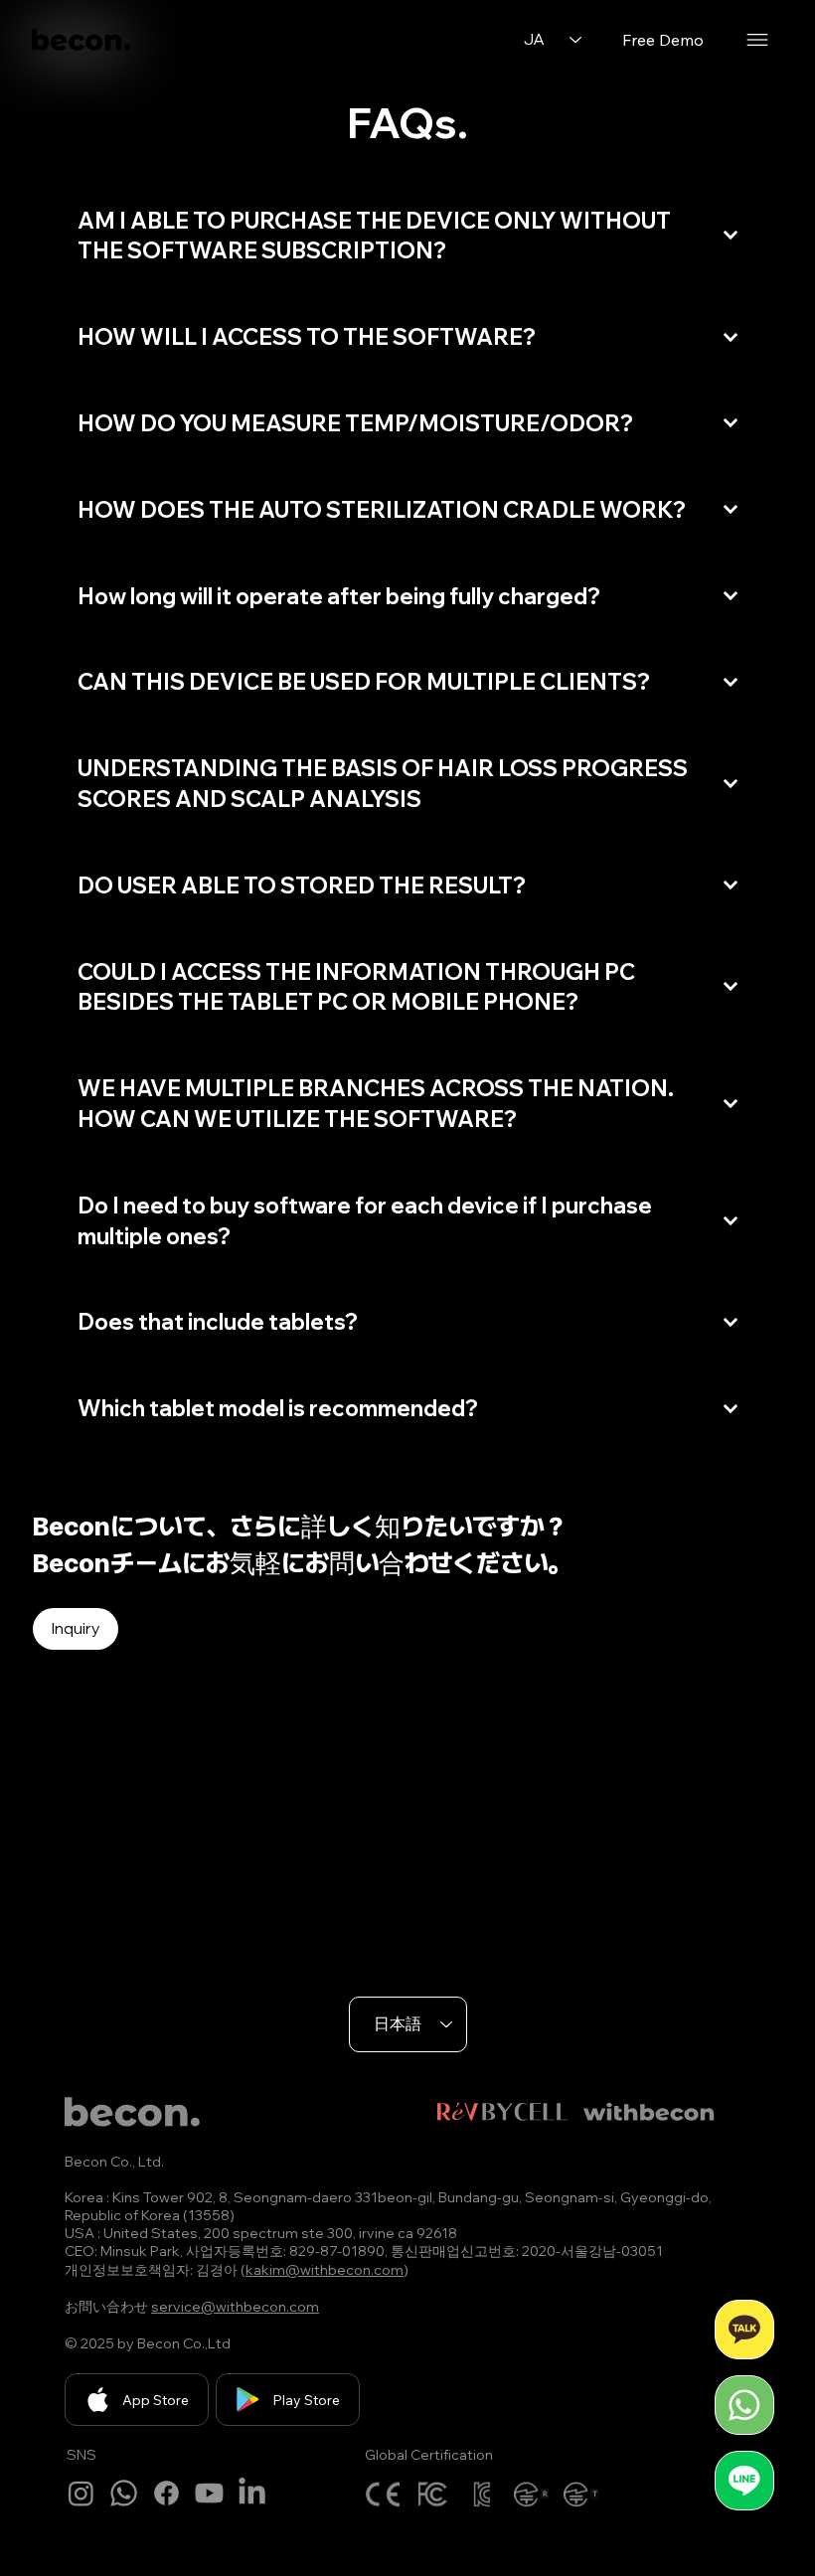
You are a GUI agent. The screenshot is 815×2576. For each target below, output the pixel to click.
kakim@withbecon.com (325, 2270)
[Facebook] (166, 2493)
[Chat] (744, 2330)
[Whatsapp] (124, 2493)
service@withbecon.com (235, 2307)
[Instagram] (81, 2493)
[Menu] (757, 40)
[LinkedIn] (252, 2493)
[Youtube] (209, 2493)
